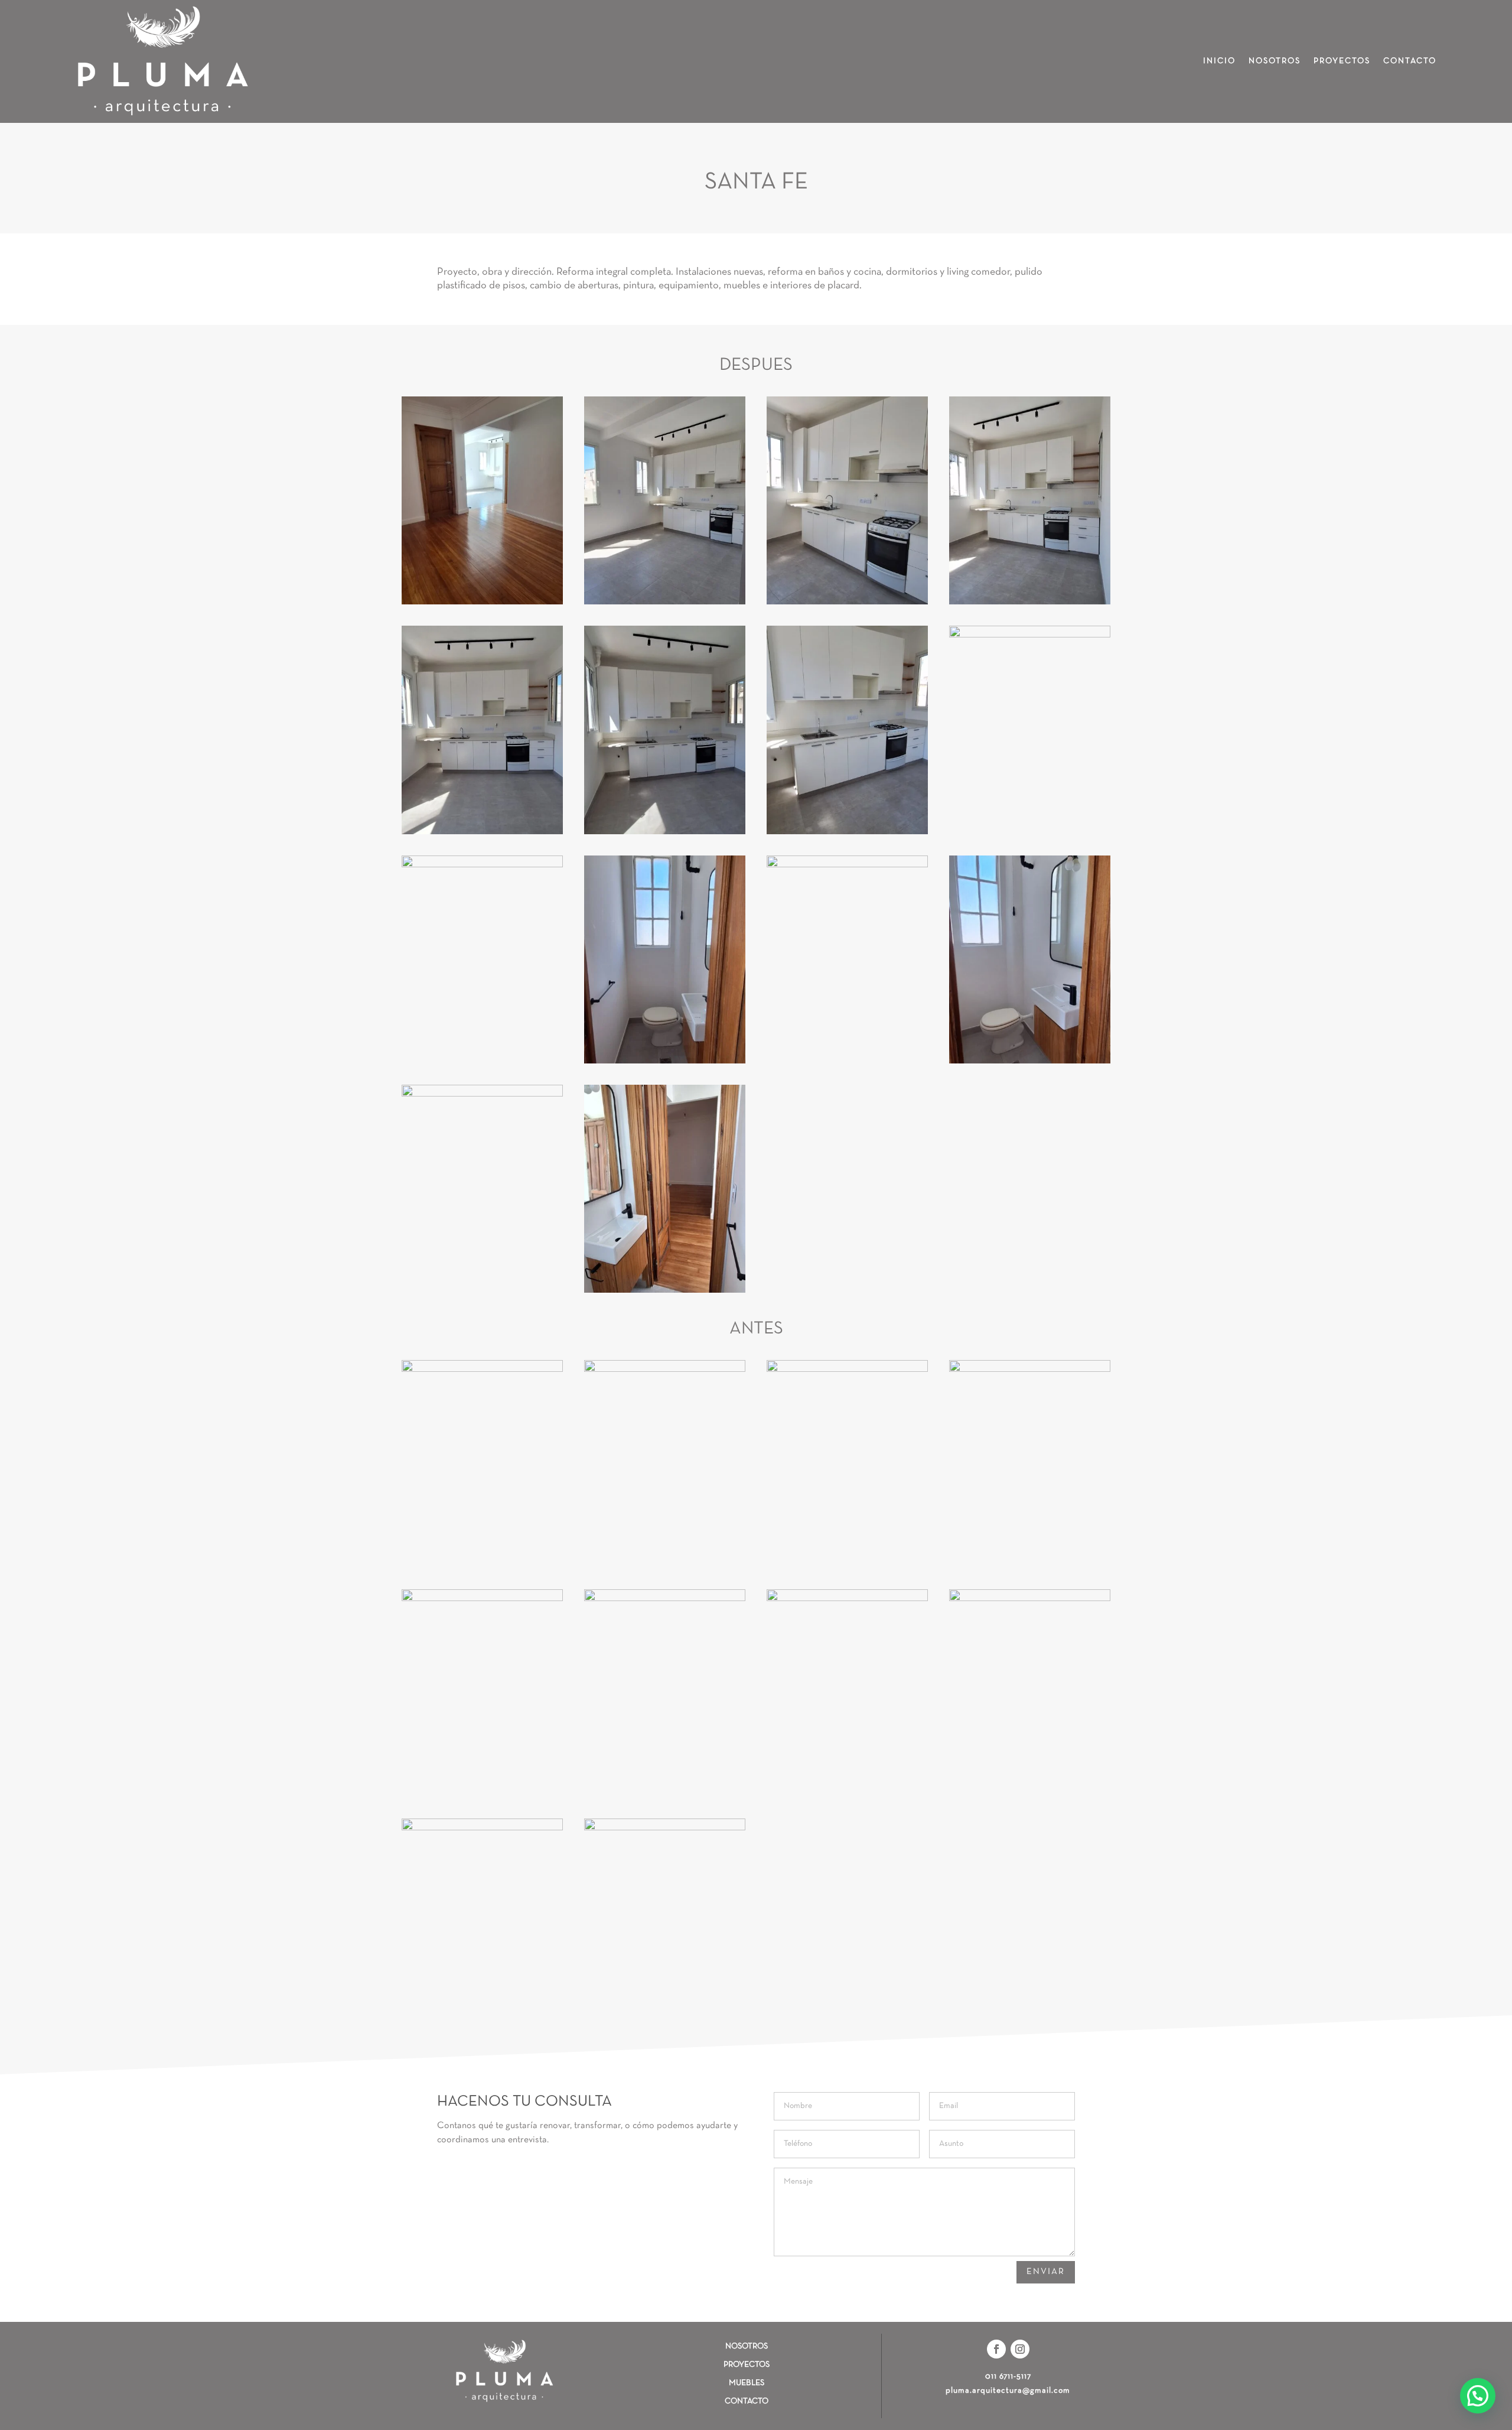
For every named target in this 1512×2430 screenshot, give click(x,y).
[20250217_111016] (1030, 1061)
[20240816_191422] (665, 1599)
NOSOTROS (1275, 61)
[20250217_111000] (482, 865)
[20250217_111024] (482, 1094)
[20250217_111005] (665, 1061)
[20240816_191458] (482, 1828)
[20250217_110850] (1030, 602)
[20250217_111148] (847, 832)
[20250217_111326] (482, 602)
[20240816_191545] (665, 1370)
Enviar (1046, 2272)
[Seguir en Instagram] (1020, 2349)
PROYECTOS (1342, 61)
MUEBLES (747, 2383)
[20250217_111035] (665, 1291)
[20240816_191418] (847, 1599)
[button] (1478, 2396)
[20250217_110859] (482, 832)
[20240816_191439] (1030, 1370)
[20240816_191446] (847, 1370)
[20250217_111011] (847, 865)
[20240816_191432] (482, 1599)
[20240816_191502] (1030, 1599)
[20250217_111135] (847, 602)
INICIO (1219, 61)
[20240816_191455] (665, 1828)
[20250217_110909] (665, 832)
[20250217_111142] (1030, 635)
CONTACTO (1410, 61)
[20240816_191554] (482, 1370)
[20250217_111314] (665, 602)
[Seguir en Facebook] (996, 2349)
